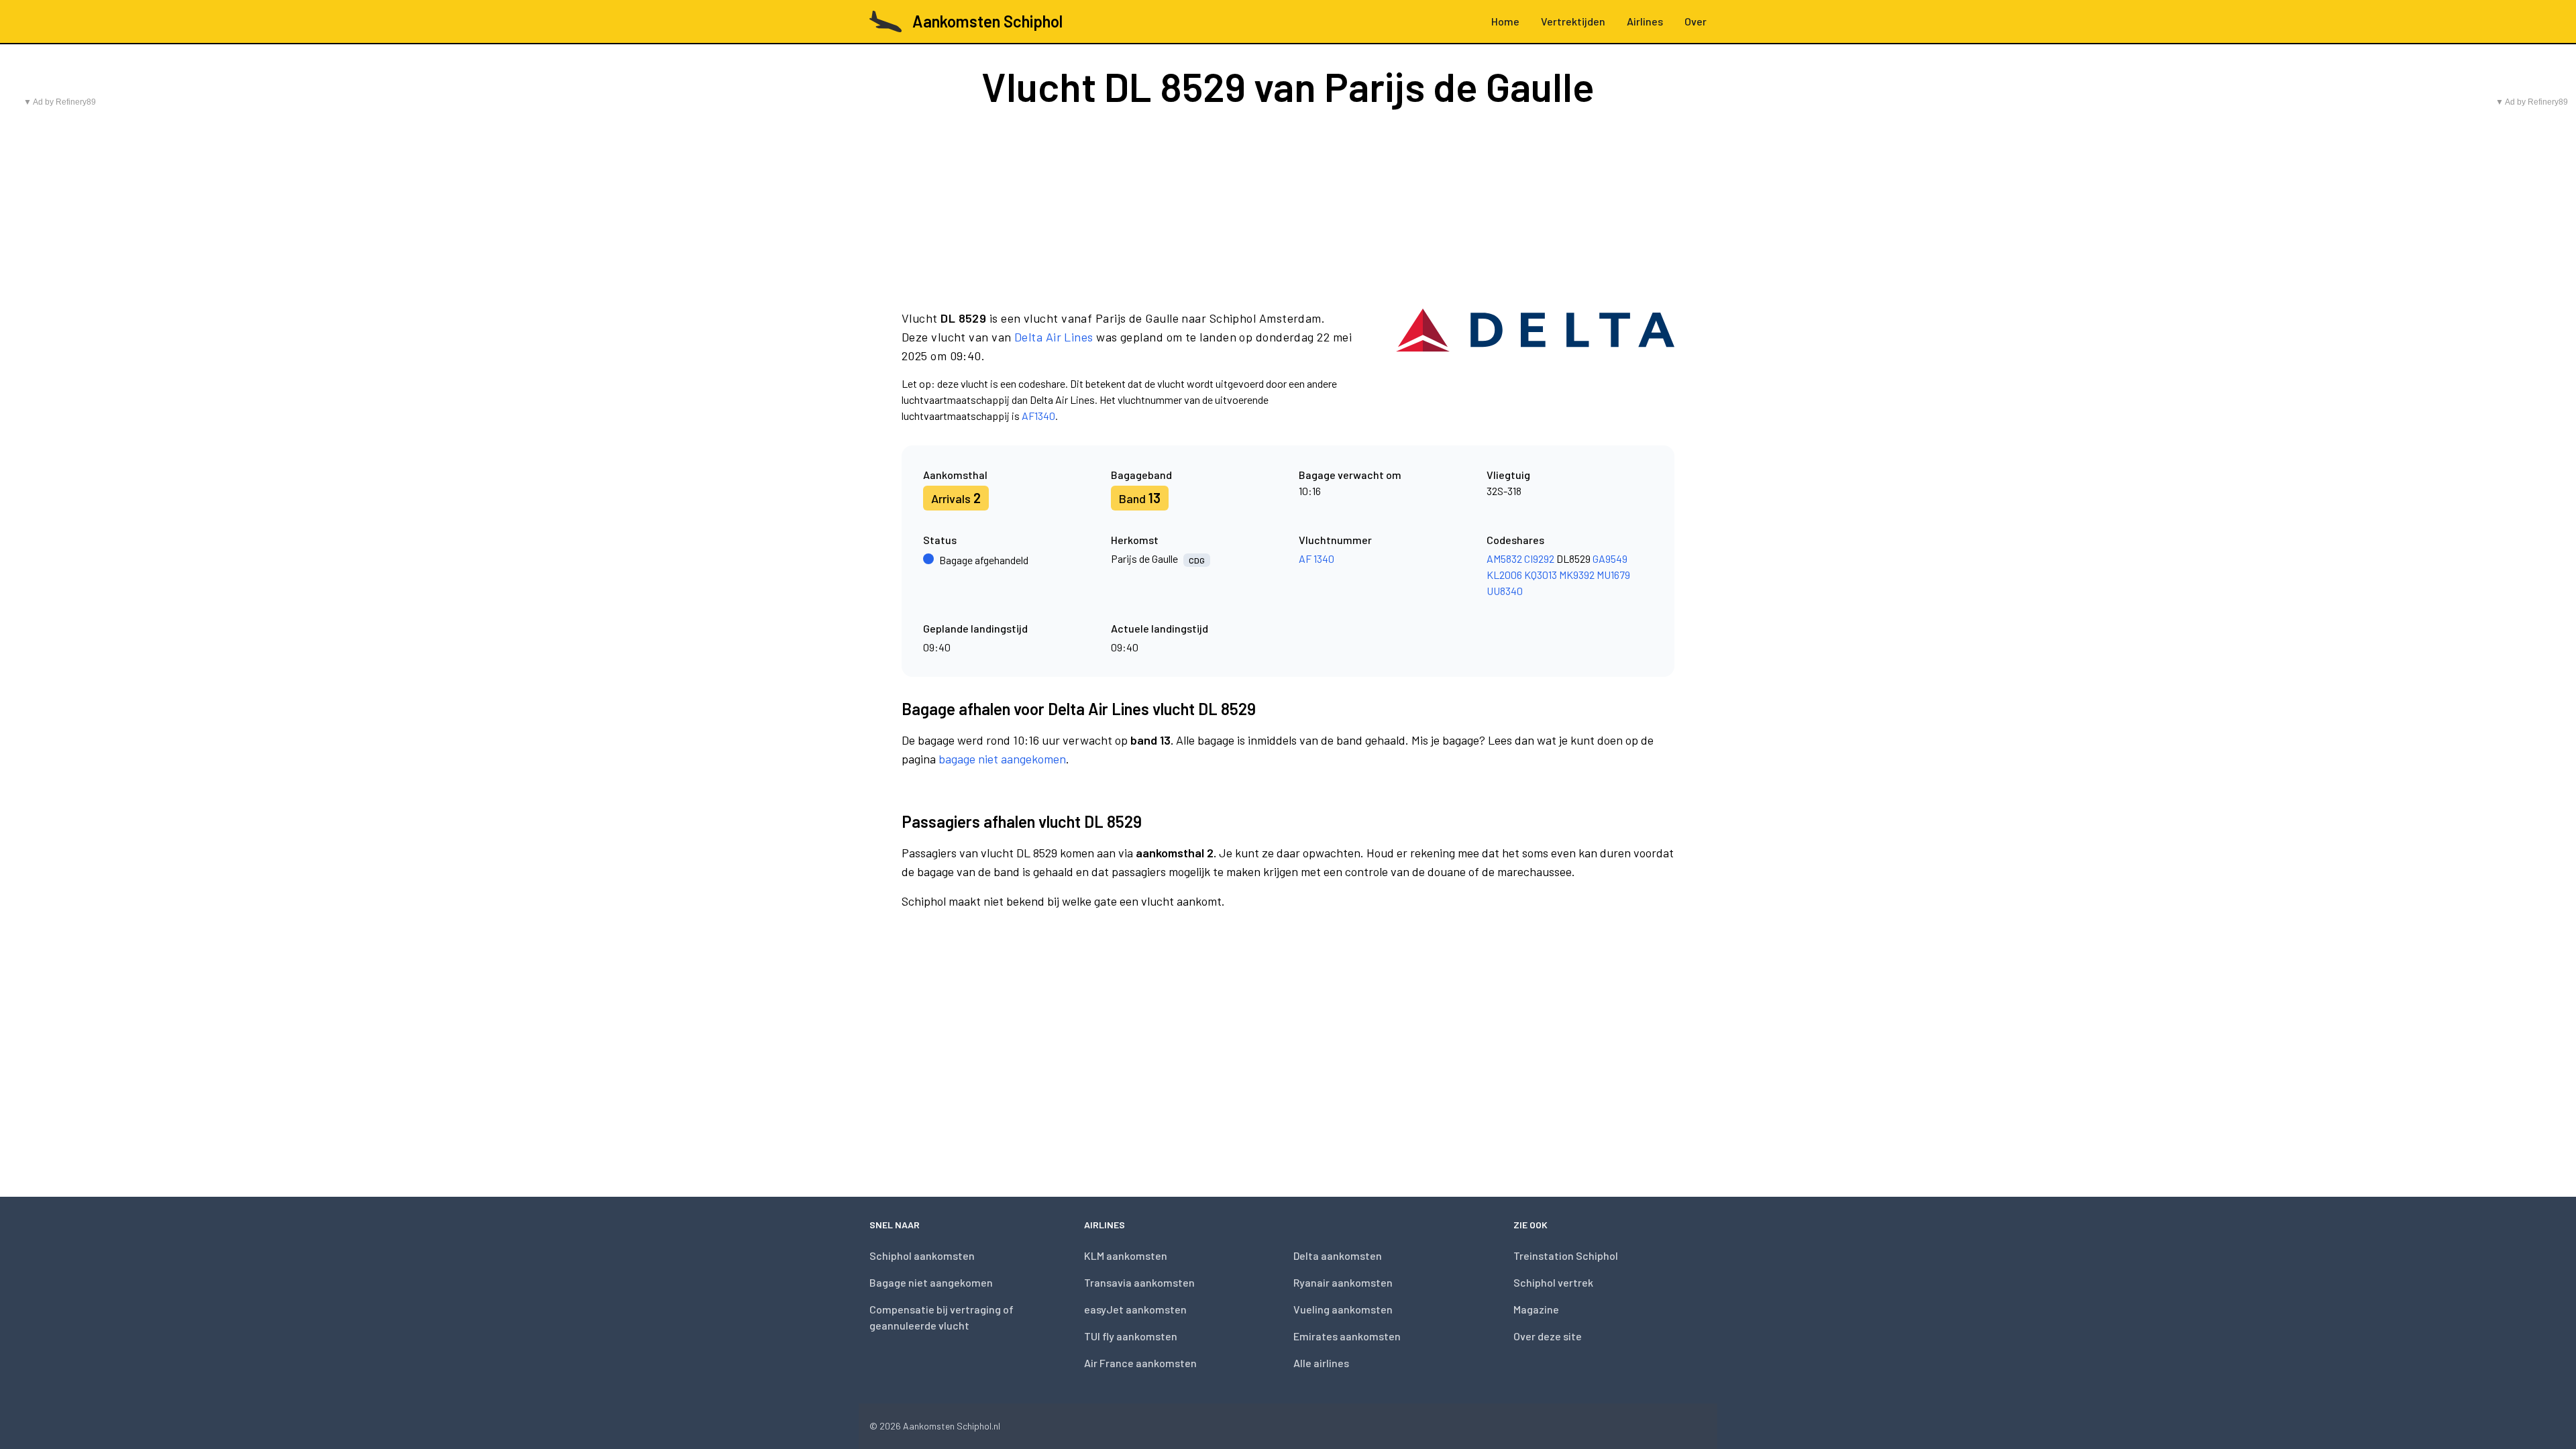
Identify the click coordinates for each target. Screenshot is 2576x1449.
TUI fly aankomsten (1131, 1336)
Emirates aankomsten (1347, 1336)
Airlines (1645, 21)
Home (1505, 21)
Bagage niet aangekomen (931, 1282)
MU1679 (1613, 575)
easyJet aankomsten (1135, 1309)
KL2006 (1504, 575)
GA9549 (1610, 558)
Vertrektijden (1573, 21)
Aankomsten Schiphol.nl (952, 1426)
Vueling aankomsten (1343, 1309)
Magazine (1536, 1309)
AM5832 (1504, 558)
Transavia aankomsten (1139, 1282)
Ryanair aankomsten (1343, 1282)
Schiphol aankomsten (922, 1255)
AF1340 (1038, 416)
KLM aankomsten (1126, 1255)
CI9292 (1539, 558)
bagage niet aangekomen (1002, 759)
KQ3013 (1541, 575)
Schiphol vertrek (1553, 1282)
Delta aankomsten (1338, 1255)
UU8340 (1505, 591)
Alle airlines (1321, 1363)
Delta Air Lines (1054, 337)
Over (1696, 21)
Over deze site (1548, 1336)
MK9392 (1577, 575)
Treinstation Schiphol (1566, 1255)
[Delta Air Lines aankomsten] (1535, 366)
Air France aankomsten (1140, 1363)
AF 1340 (1317, 558)
